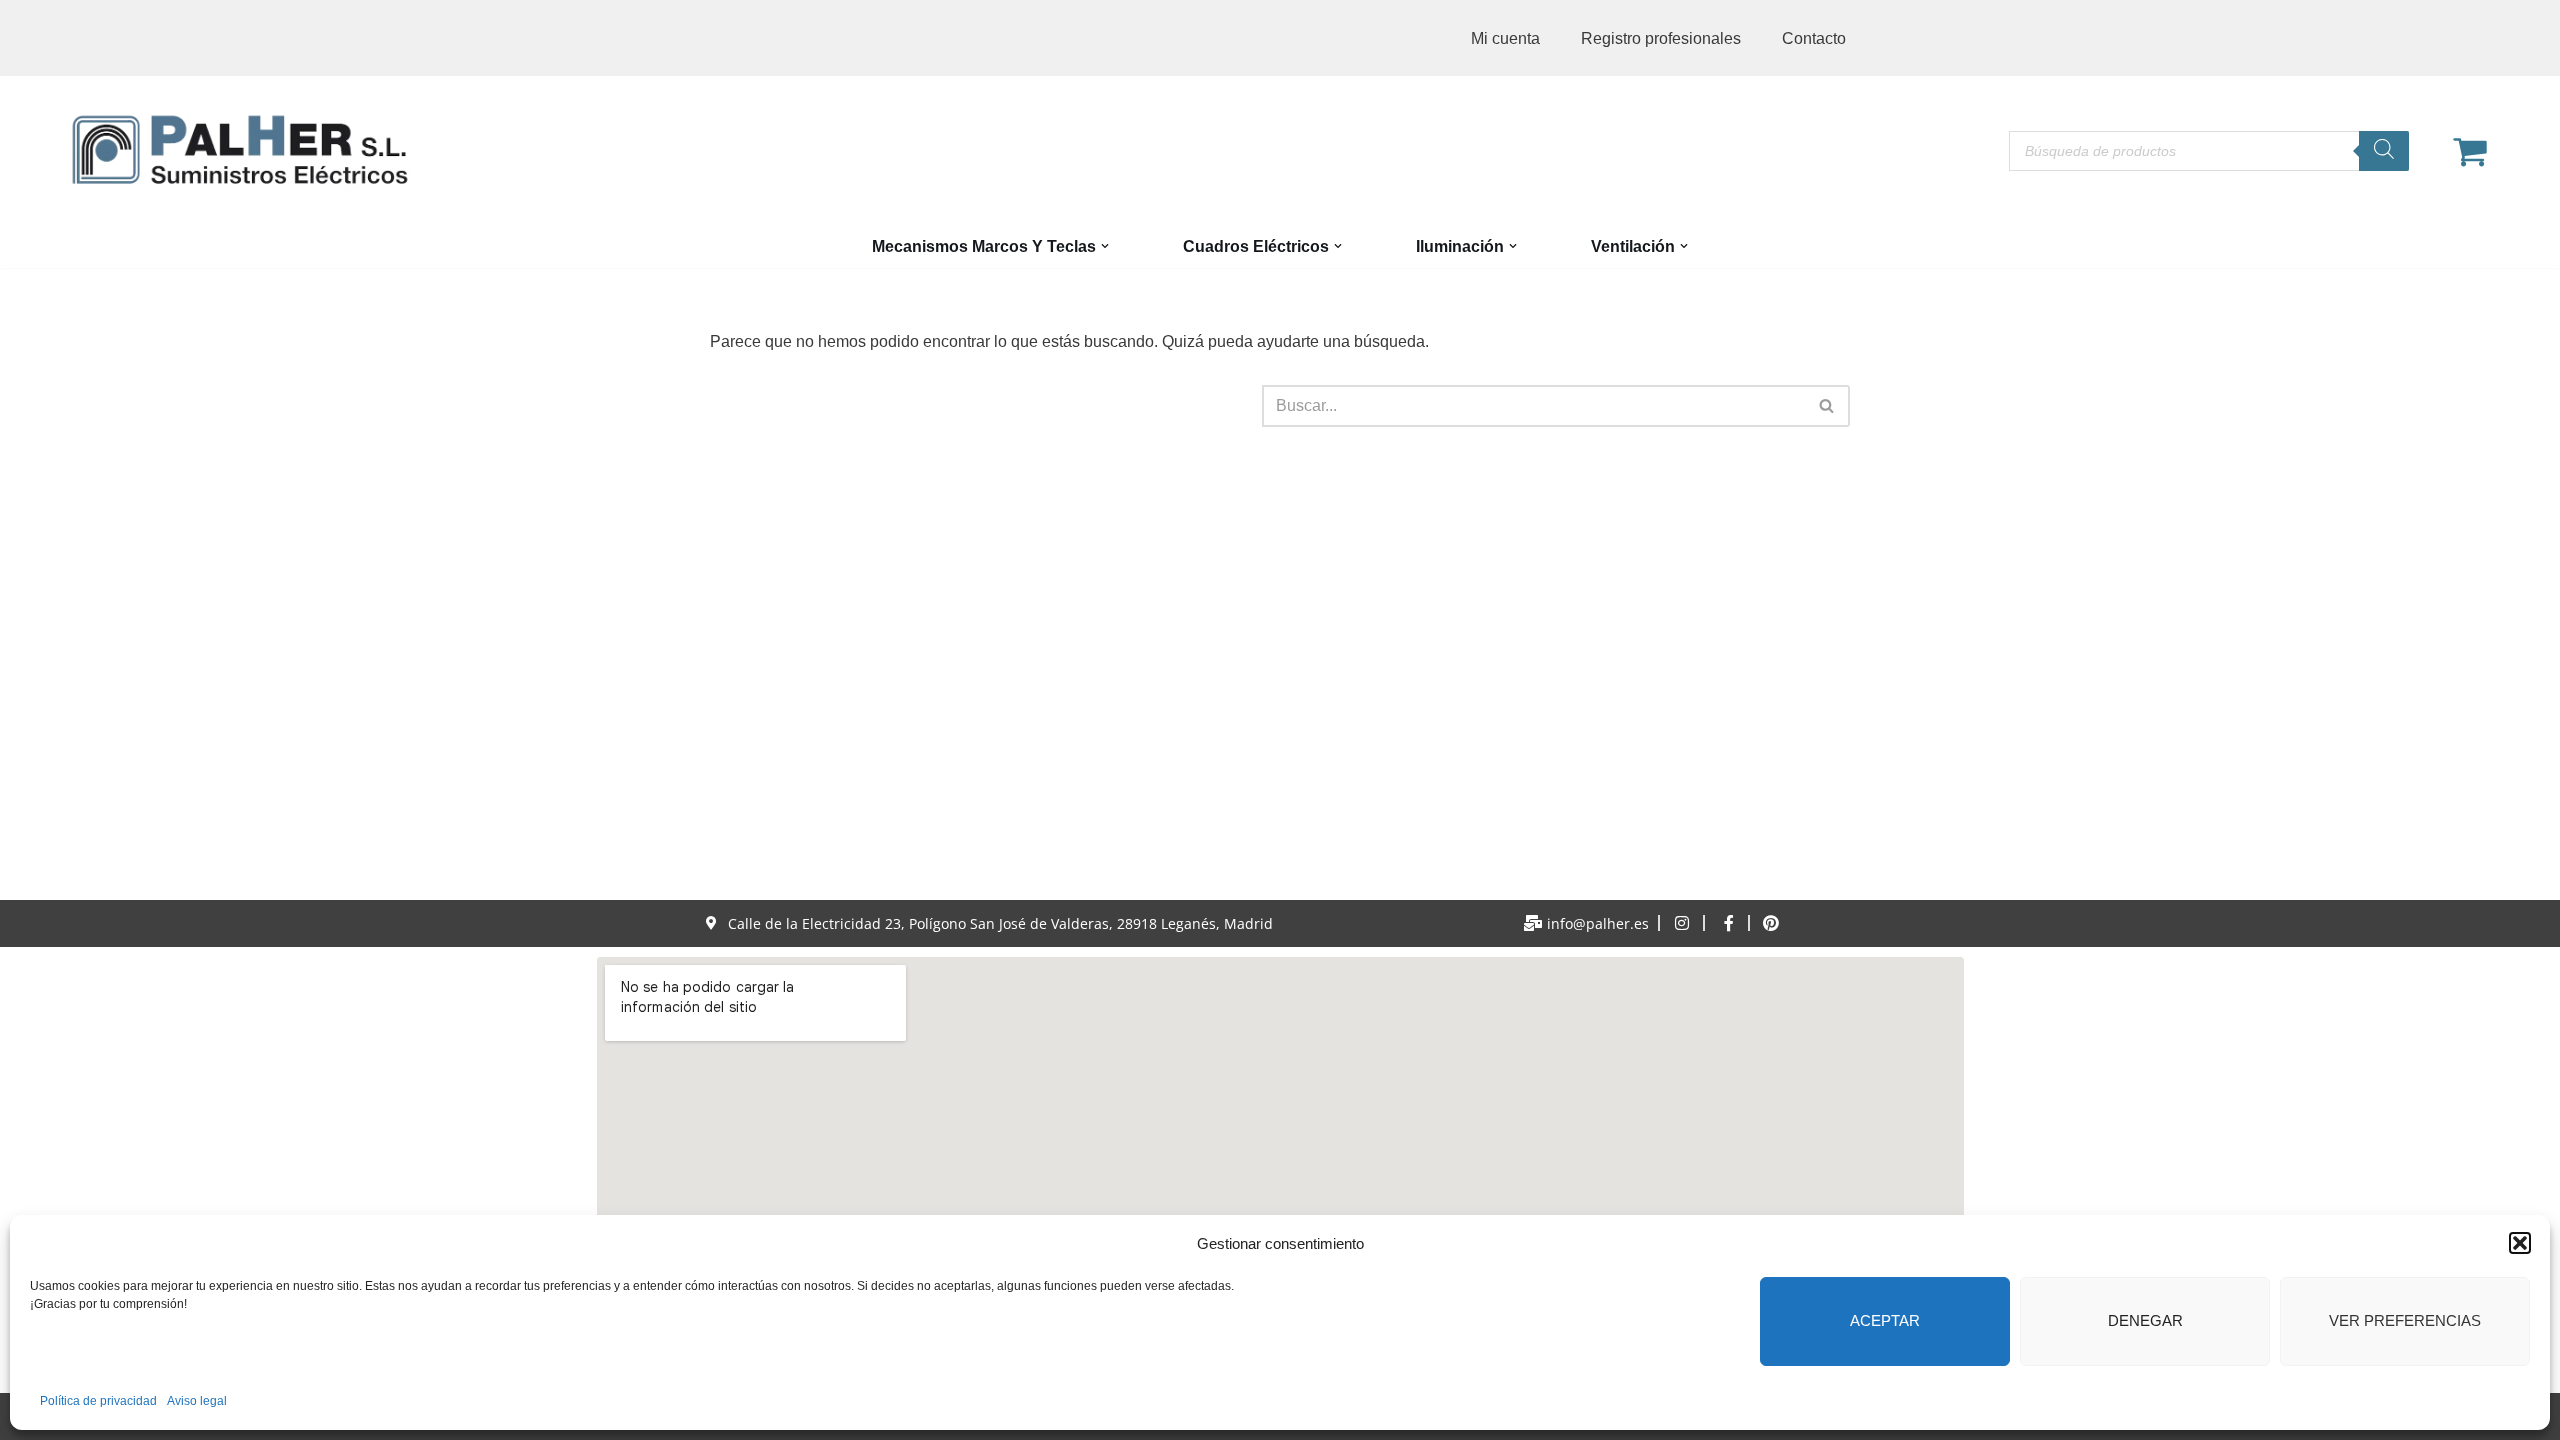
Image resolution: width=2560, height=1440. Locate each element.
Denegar (2145, 1320)
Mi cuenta (1505, 38)
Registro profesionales (1661, 38)
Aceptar (1885, 1320)
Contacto (1814, 38)
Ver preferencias (2405, 1320)
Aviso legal (197, 1401)
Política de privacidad (98, 1401)
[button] (2520, 1243)
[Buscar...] (986, 406)
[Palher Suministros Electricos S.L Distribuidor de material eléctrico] (240, 150)
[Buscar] (2384, 151)
